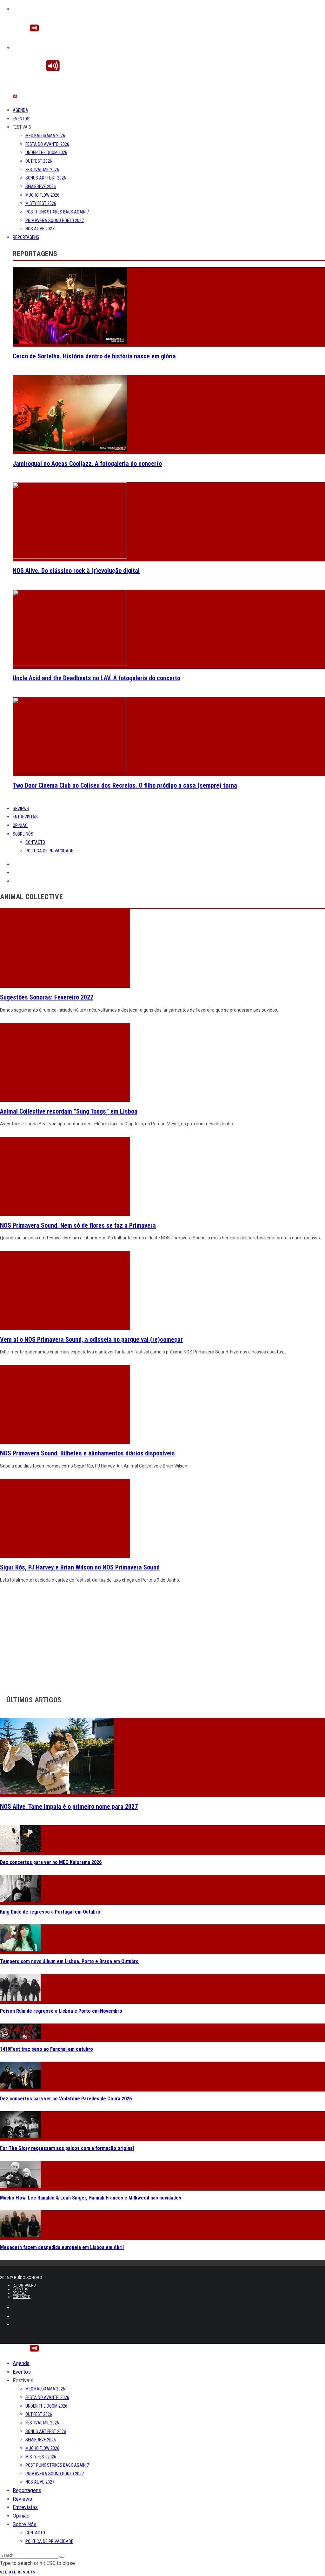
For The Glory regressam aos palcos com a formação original (67, 2148)
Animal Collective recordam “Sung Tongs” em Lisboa (69, 1111)
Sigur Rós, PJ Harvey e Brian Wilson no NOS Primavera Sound (80, 1567)
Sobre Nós (23, 834)
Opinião (20, 825)
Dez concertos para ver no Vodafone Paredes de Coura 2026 (66, 2099)
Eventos (21, 119)
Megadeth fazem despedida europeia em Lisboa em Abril (62, 2247)
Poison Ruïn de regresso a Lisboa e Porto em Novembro (61, 2011)
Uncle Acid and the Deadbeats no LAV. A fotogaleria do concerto (96, 678)
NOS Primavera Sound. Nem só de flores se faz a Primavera (78, 1225)
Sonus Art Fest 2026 (46, 178)
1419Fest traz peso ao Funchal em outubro (46, 2049)
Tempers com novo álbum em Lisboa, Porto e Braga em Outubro (69, 1961)
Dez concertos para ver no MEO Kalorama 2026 (51, 1862)
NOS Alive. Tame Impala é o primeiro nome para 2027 (69, 1807)
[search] (62, 2557)
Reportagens (26, 237)
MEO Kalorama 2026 (45, 136)
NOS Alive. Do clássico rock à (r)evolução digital (76, 571)
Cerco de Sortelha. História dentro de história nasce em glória (94, 356)
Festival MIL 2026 (42, 170)
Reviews (21, 809)
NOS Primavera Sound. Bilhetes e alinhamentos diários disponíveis (87, 1453)
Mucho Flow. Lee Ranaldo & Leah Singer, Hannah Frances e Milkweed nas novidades (91, 2198)
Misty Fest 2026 (41, 203)
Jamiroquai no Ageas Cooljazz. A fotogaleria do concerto (87, 464)
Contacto (35, 842)
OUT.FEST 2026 (39, 161)
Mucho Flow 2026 (42, 195)
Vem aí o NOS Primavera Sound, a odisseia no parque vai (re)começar (91, 1339)
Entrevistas (25, 817)
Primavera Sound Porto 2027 (55, 220)
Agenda (20, 110)
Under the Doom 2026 (46, 153)
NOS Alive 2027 (40, 229)
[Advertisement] (162, 1637)
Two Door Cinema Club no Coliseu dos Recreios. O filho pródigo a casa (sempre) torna (125, 785)
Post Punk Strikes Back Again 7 (57, 212)
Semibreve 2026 (41, 186)
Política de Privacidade (49, 851)
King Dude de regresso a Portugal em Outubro (50, 1912)
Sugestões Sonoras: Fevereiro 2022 (47, 997)
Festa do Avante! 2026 (47, 144)
